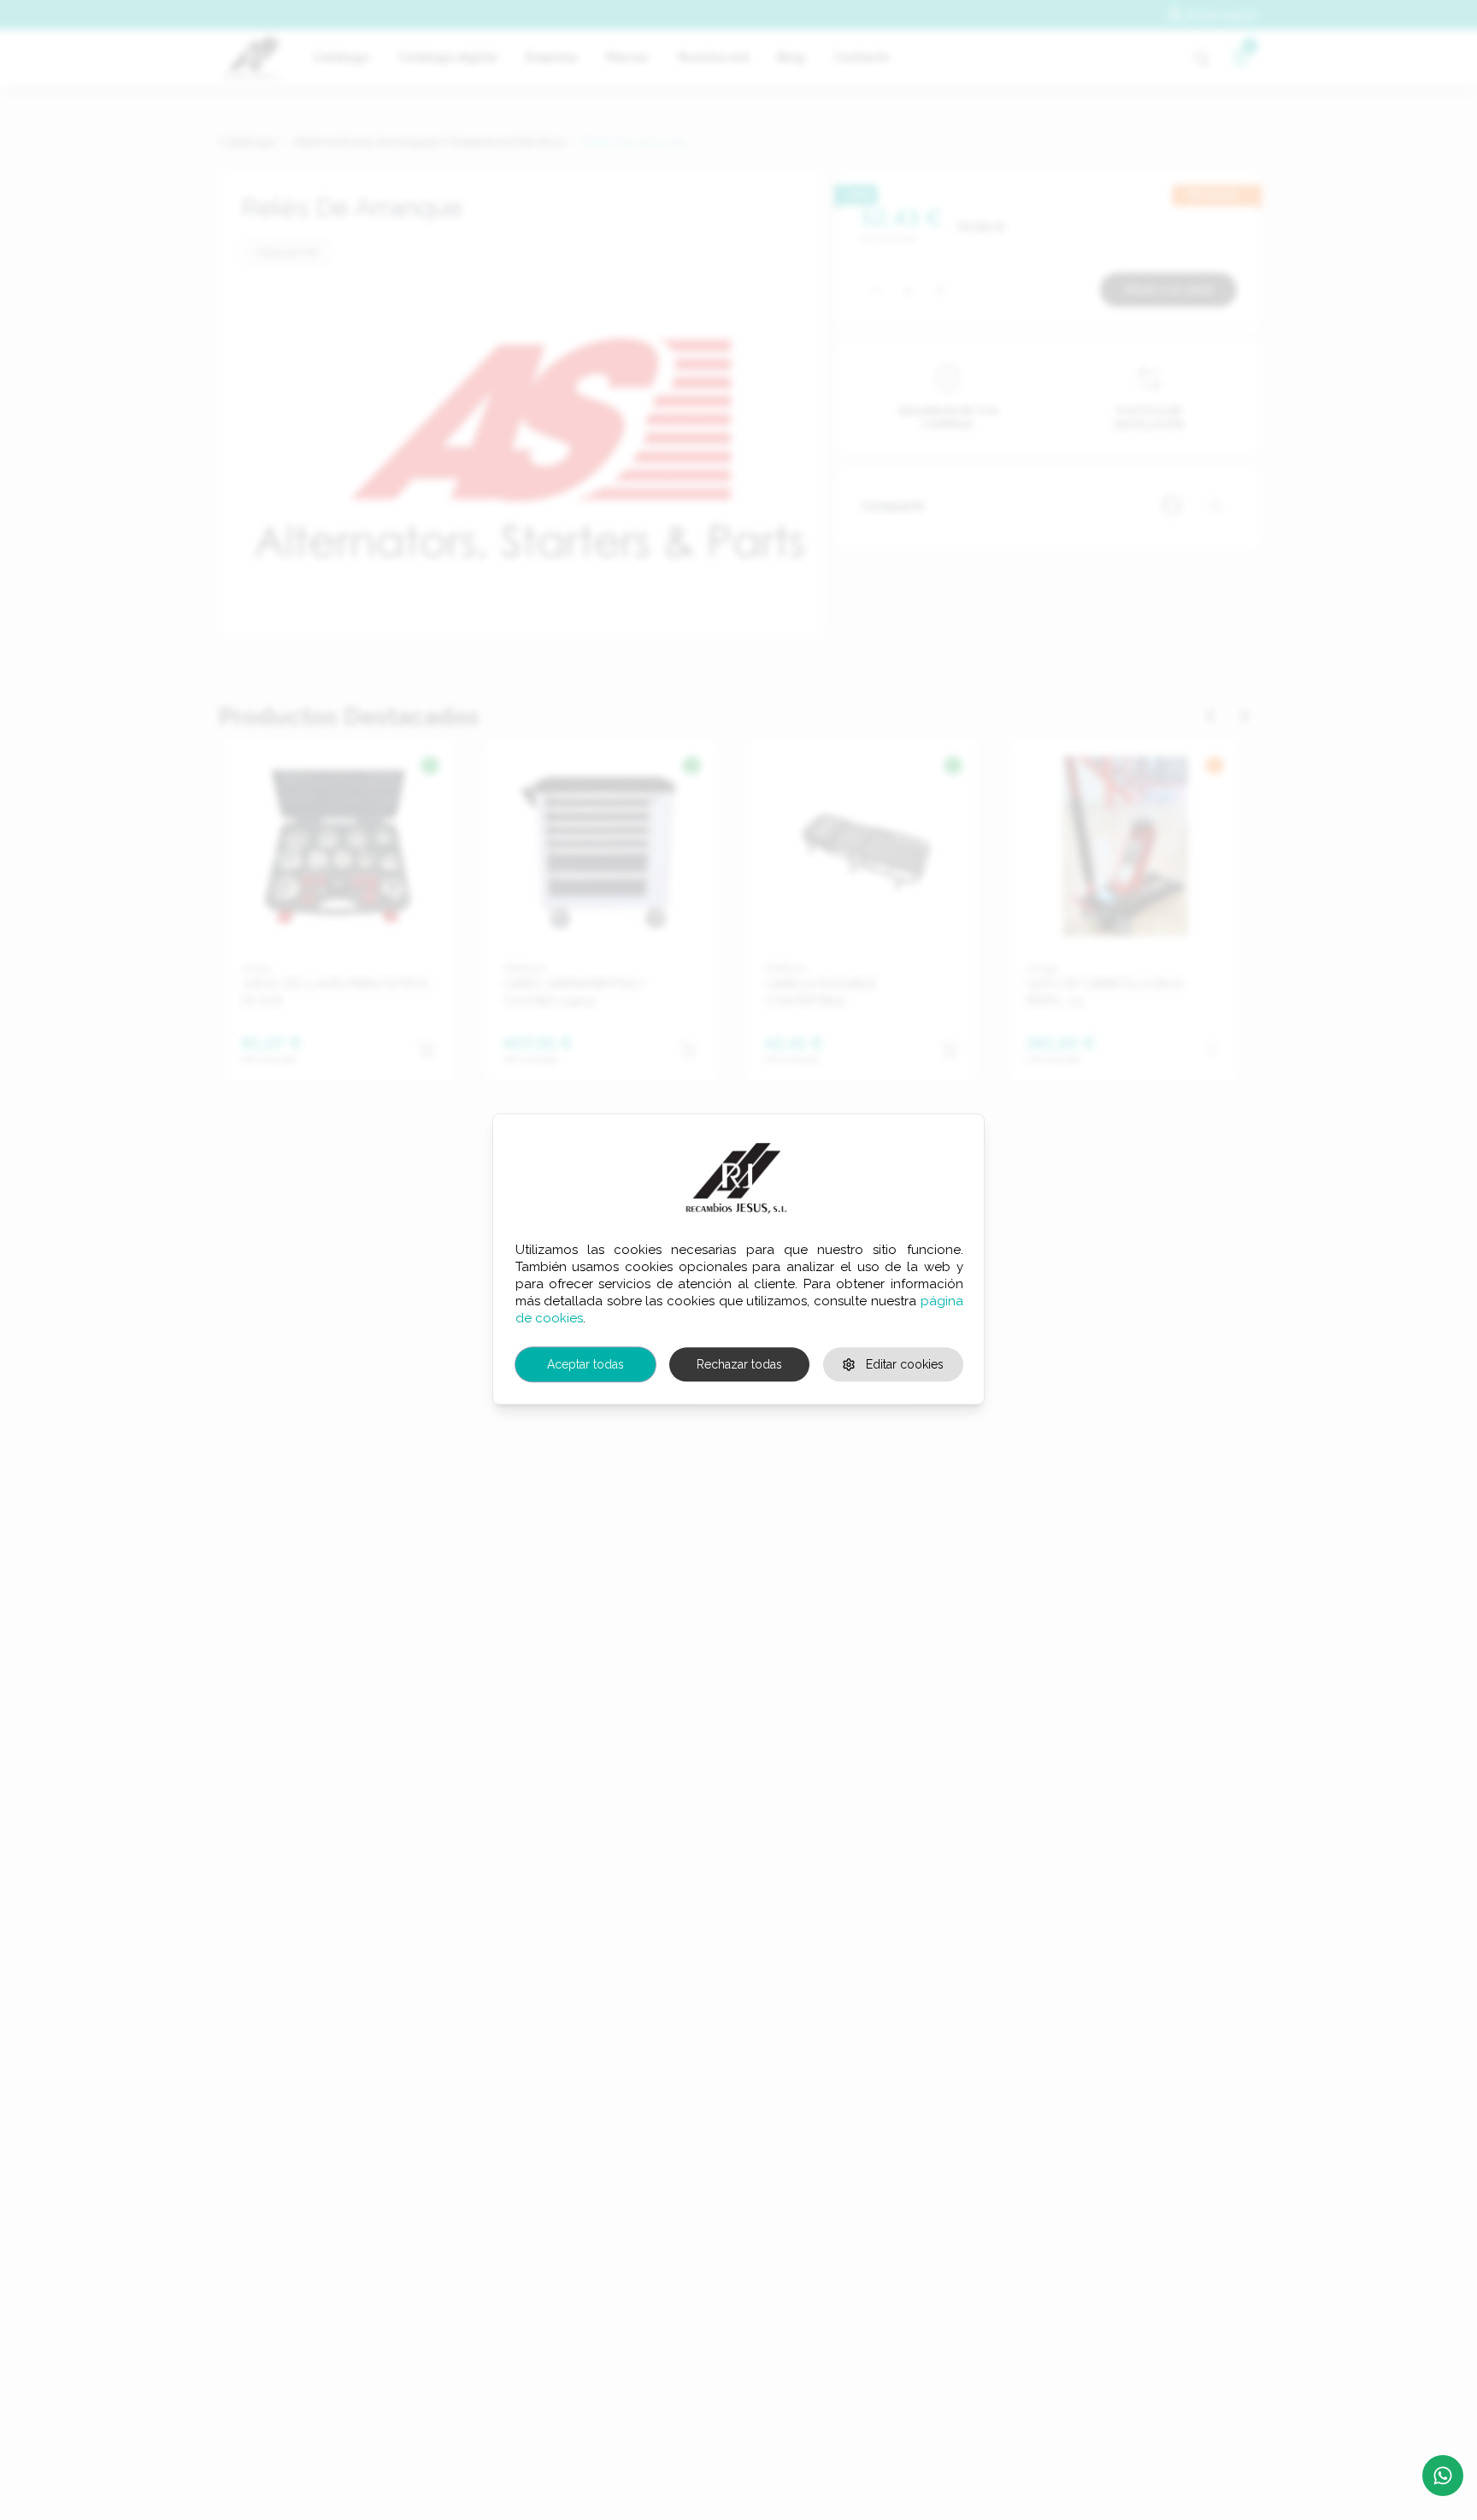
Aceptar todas (586, 1364)
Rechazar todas (739, 1364)
